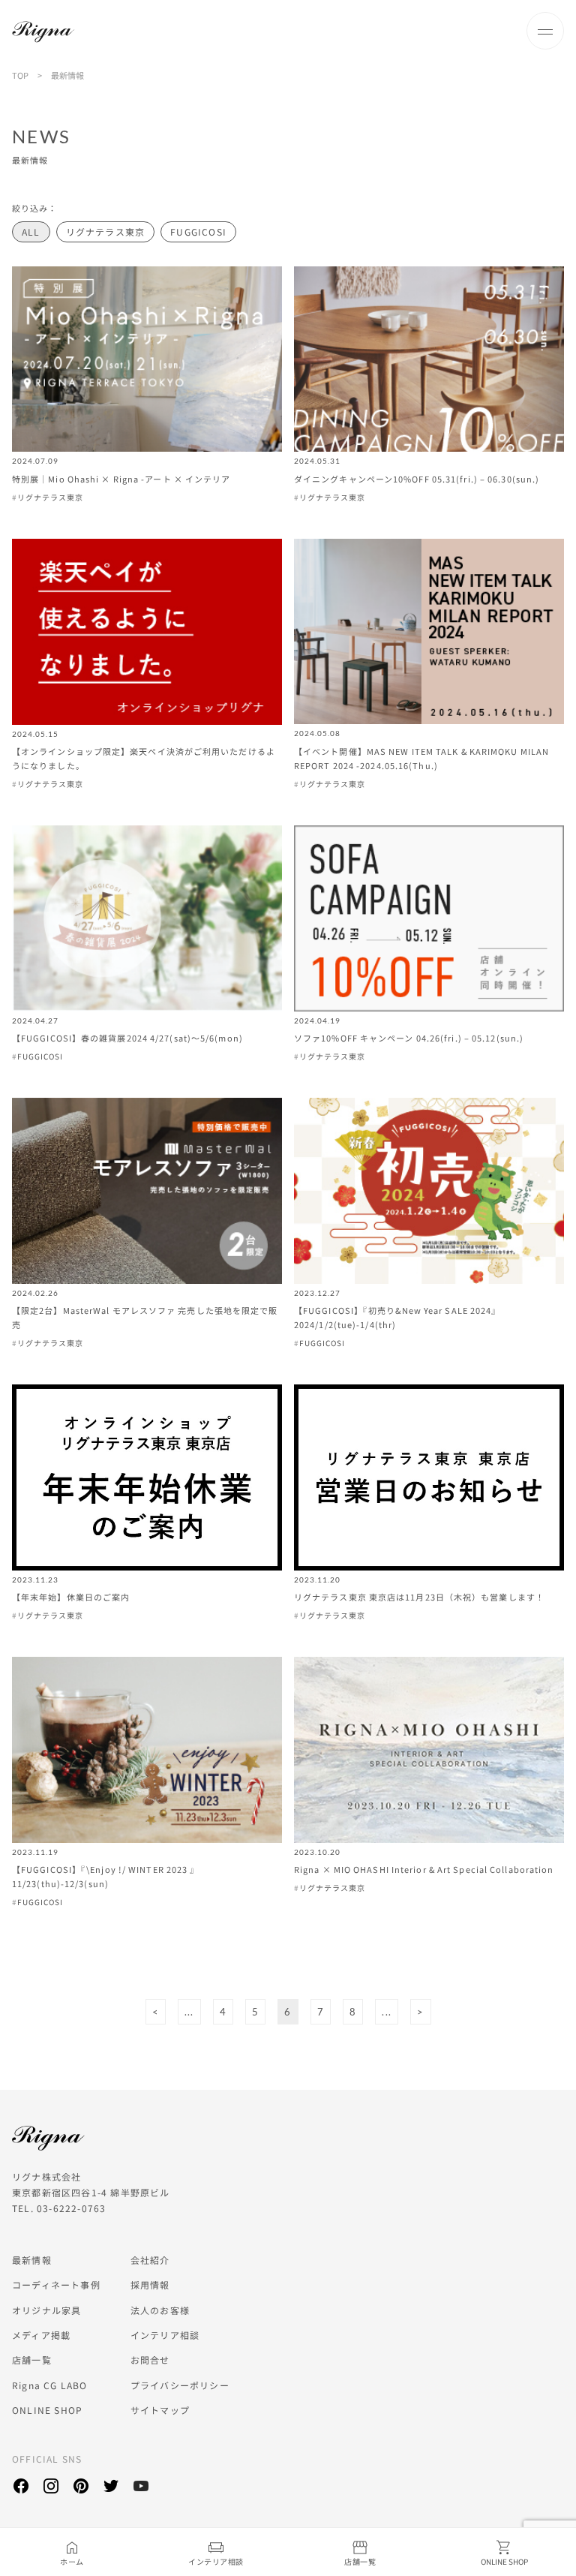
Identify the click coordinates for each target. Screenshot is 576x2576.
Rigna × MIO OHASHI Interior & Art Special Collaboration (424, 1869)
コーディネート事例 (56, 2284)
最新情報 (32, 2260)
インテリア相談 (165, 2335)
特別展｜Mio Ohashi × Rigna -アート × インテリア (121, 479)
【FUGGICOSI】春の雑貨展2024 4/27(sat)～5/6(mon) (127, 1038)
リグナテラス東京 (106, 231)
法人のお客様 (160, 2310)
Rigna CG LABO (50, 2385)
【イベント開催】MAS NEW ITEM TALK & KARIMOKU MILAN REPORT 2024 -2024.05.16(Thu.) (421, 758)
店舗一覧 (32, 2360)
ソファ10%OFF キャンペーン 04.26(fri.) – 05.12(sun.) (409, 1038)
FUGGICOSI (198, 231)
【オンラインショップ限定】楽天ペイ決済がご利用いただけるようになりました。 (144, 758)
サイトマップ (160, 2410)
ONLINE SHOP (47, 2410)
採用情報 (150, 2284)
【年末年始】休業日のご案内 (71, 1597)
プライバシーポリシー (180, 2385)
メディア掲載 (41, 2335)
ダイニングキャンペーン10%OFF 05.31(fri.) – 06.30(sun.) (417, 479)
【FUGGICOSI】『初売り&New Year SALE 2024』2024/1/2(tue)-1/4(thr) (397, 1317)
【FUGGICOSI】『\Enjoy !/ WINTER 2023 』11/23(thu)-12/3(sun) (106, 1876)
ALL (31, 231)
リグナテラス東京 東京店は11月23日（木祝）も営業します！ (419, 1597)
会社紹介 (150, 2260)
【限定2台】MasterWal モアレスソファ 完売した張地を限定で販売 (145, 1317)
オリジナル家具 (46, 2310)
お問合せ (150, 2360)
